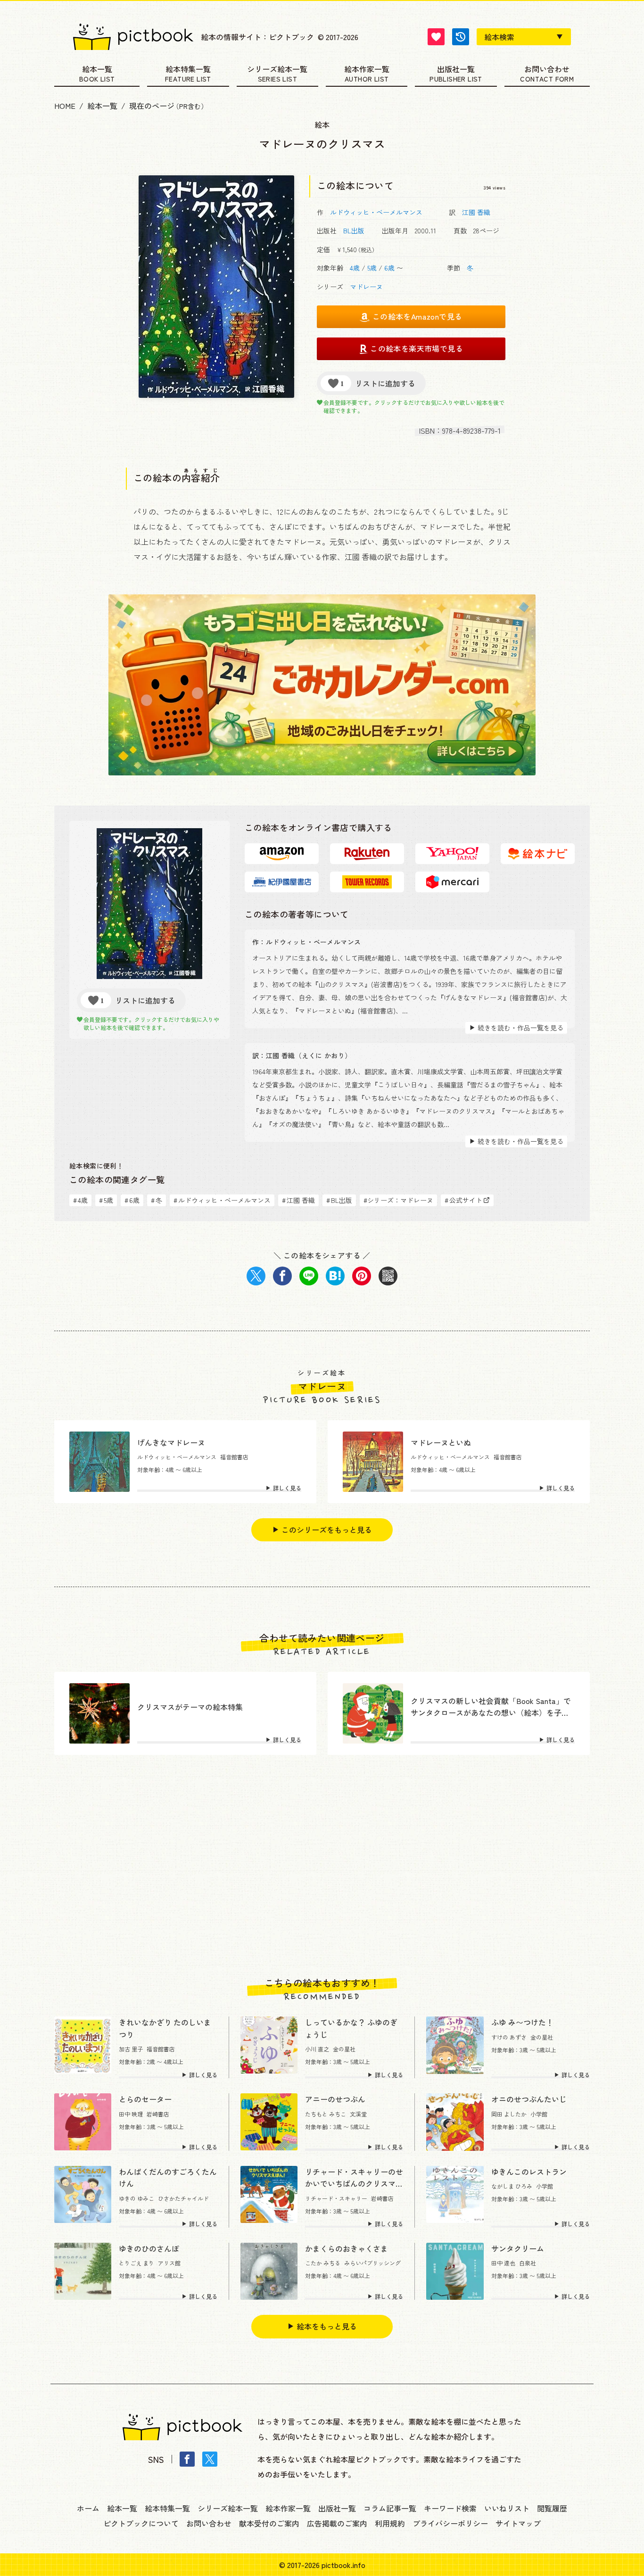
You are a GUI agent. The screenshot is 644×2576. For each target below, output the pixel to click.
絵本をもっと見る (327, 2326)
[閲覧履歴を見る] (461, 37)
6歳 (389, 268)
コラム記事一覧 (390, 2508)
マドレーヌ (366, 287)
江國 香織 (476, 212)
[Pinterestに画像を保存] (362, 1276)
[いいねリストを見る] (436, 37)
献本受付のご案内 (269, 2523)
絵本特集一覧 (188, 70)
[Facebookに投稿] (282, 1276)
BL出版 (354, 230)
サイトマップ (518, 2523)
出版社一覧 (456, 70)
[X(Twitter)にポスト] (256, 1276)
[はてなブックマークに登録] (335, 1276)
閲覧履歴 (552, 2508)
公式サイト (463, 1200)
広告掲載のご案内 (337, 2523)
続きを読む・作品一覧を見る (520, 1028)
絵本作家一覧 (367, 70)
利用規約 (390, 2523)
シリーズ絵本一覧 (277, 70)
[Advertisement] (322, 1866)
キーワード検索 (450, 2508)
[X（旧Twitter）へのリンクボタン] (210, 2459)
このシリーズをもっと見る (327, 1530)
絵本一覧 (97, 70)
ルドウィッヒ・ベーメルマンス (376, 212)
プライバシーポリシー (450, 2523)
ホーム (88, 2508)
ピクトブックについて (141, 2523)
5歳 (372, 268)
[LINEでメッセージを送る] (309, 1276)
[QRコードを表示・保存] (388, 1276)
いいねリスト (507, 2508)
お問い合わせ (547, 70)
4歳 (355, 268)
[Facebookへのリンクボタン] (187, 2459)
